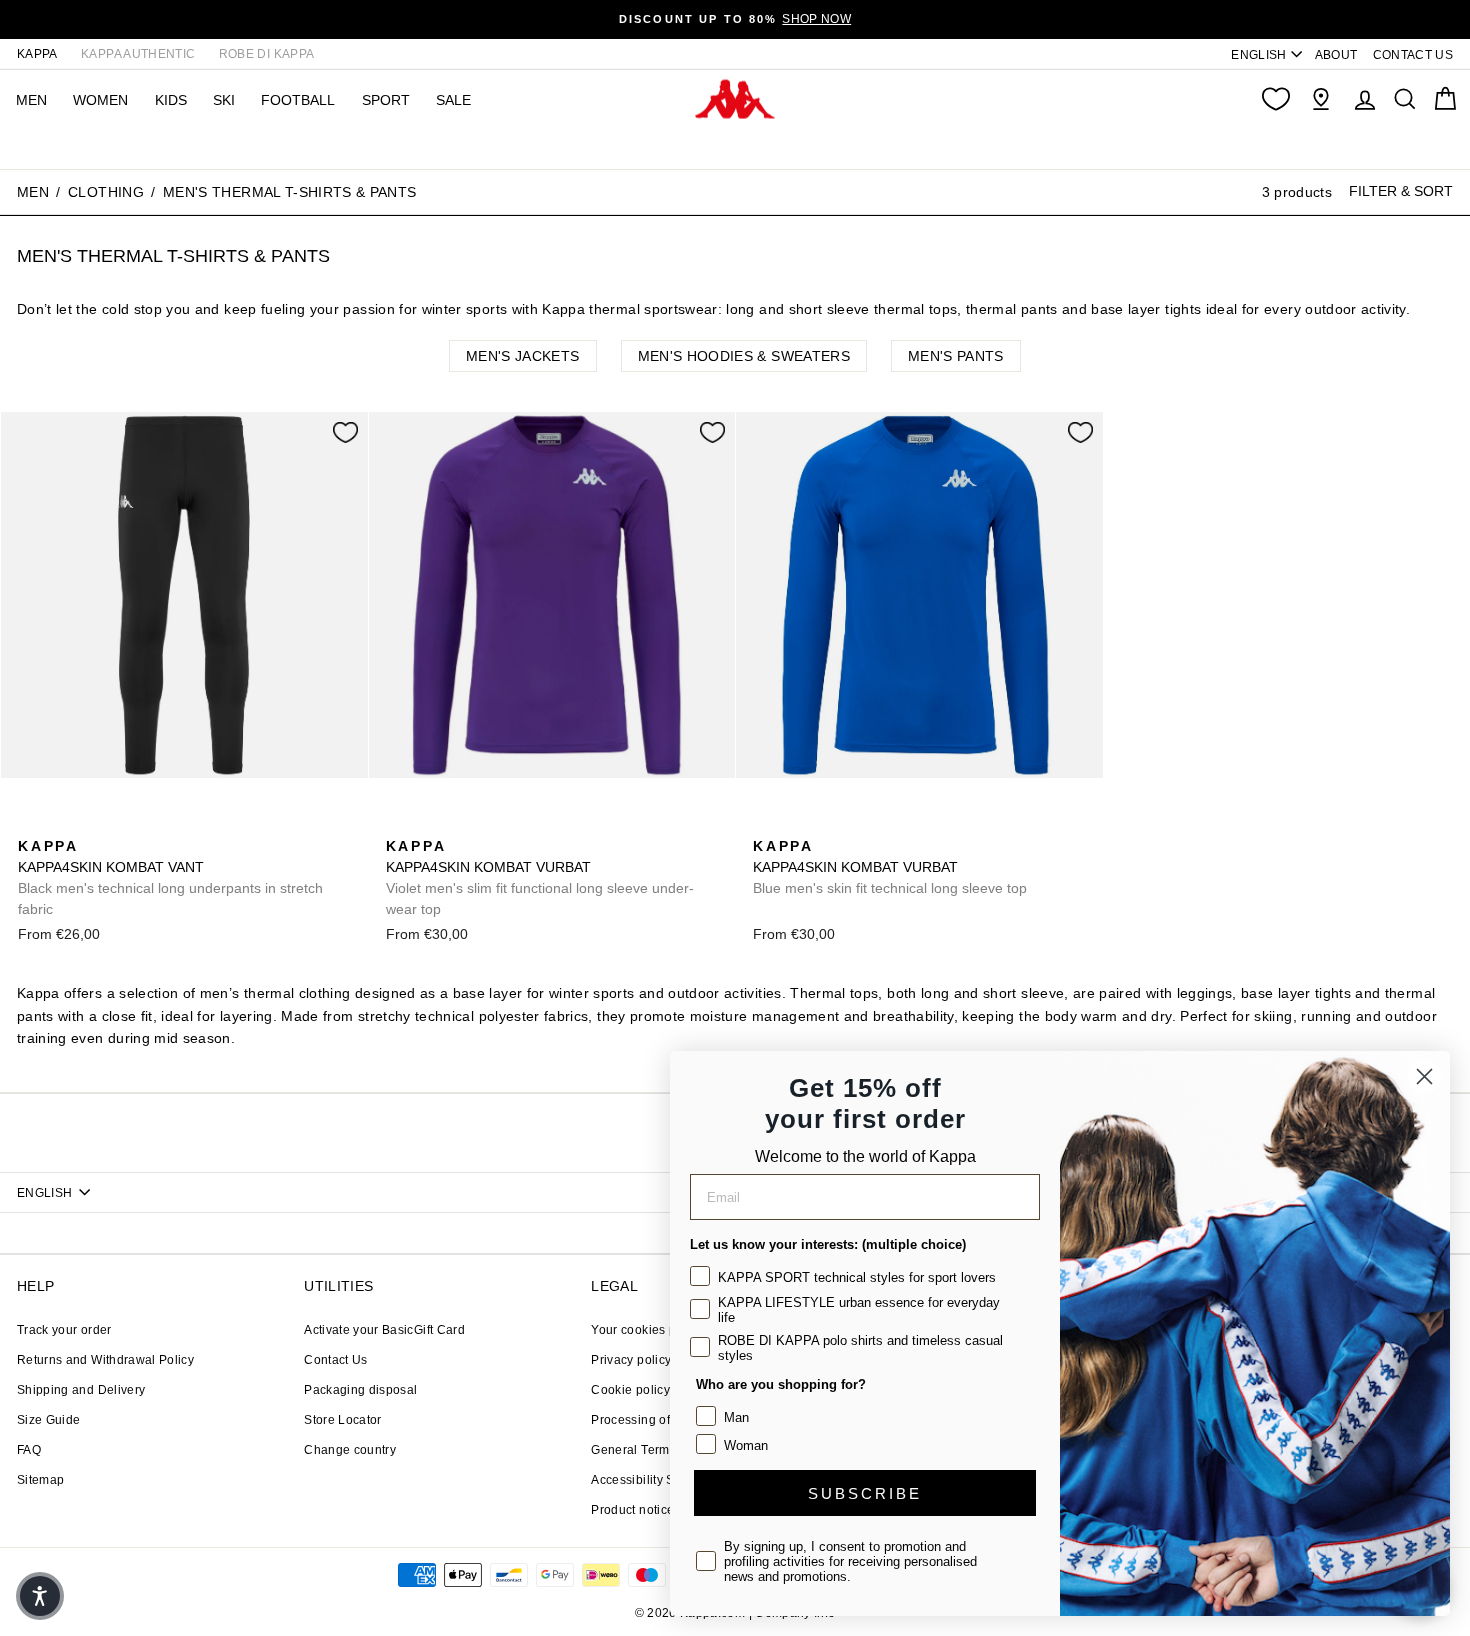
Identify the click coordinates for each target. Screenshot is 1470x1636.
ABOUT (1336, 55)
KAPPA (37, 54)
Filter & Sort (1401, 191)
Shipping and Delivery (81, 1390)
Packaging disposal (360, 1390)
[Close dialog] (1424, 1076)
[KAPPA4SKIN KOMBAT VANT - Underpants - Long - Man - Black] (31, 824)
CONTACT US (1413, 55)
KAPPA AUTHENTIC (138, 54)
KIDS (171, 100)
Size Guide (49, 1420)
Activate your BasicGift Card (384, 1330)
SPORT (386, 100)
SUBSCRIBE (865, 1493)
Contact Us (336, 1360)
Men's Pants (956, 356)
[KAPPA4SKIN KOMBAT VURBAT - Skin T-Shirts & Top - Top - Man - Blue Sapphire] (431, 824)
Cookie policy (630, 1390)
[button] (40, 1596)
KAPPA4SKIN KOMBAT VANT (170, 877)
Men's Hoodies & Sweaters (744, 356)
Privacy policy (631, 1360)
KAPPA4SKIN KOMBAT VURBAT (540, 877)
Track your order (64, 1330)
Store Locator (343, 1420)
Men (33, 192)
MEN (31, 100)
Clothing (106, 192)
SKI (224, 100)
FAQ (29, 1450)
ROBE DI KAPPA (267, 54)
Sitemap (40, 1480)
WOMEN (100, 100)
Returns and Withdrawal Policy (105, 1360)
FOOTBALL (298, 100)
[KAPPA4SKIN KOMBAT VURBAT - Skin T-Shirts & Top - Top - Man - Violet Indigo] (399, 824)
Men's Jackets (523, 356)
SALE (453, 100)
